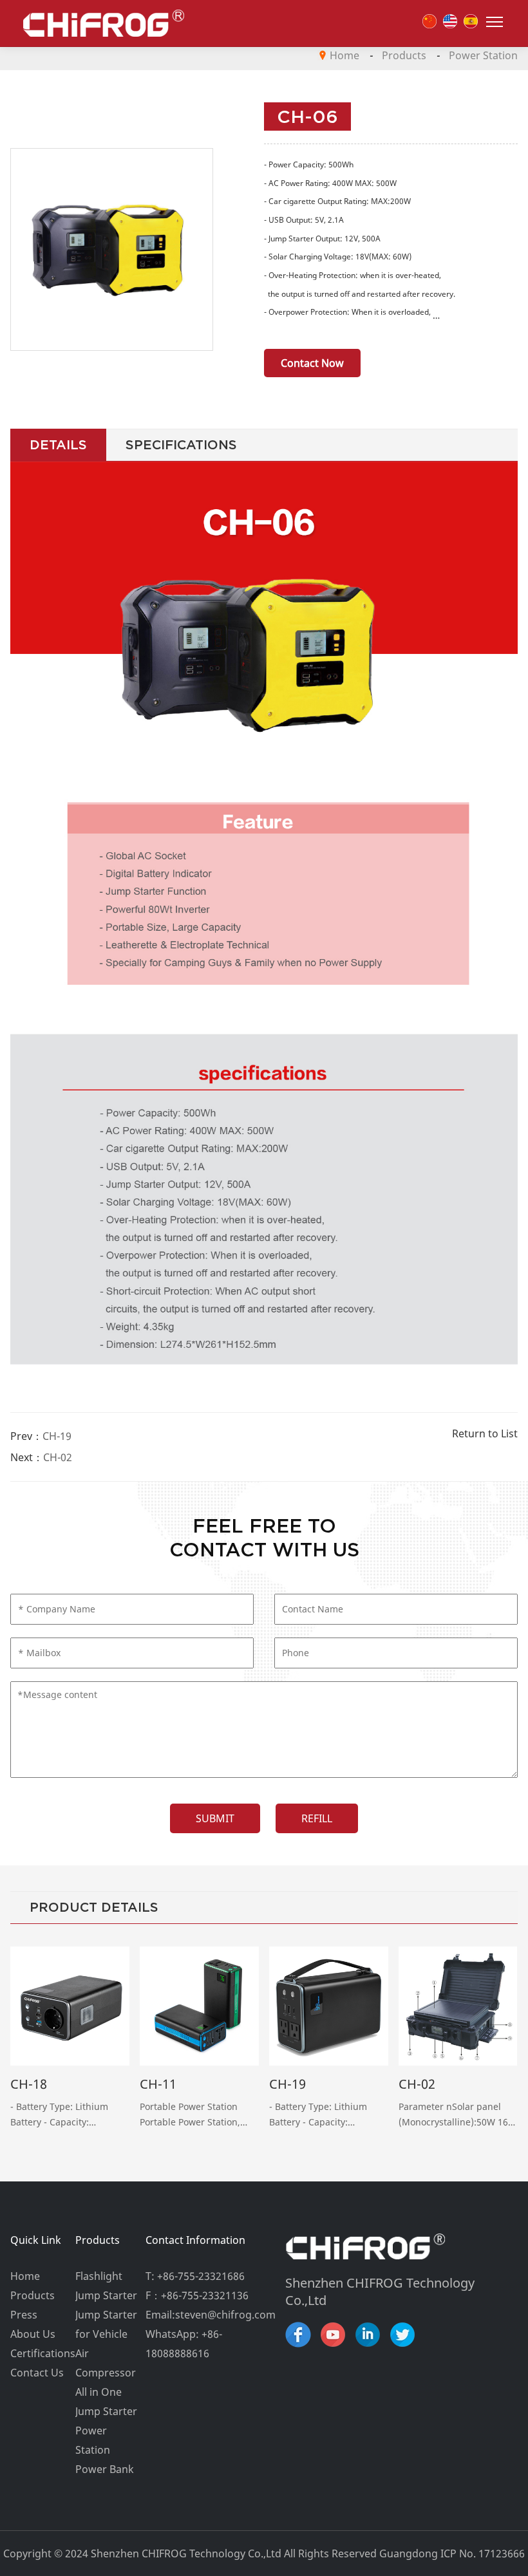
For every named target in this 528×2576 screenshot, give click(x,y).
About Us (33, 2334)
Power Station (483, 55)
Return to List (485, 1433)
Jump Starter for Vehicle (106, 2324)
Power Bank (105, 2469)
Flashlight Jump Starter (106, 2286)
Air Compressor (106, 2363)
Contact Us (37, 2373)
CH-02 (58, 1457)
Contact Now (312, 363)
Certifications (42, 2353)
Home (344, 55)
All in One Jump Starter (106, 2402)
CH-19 (57, 1436)
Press (24, 2315)
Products (404, 55)
